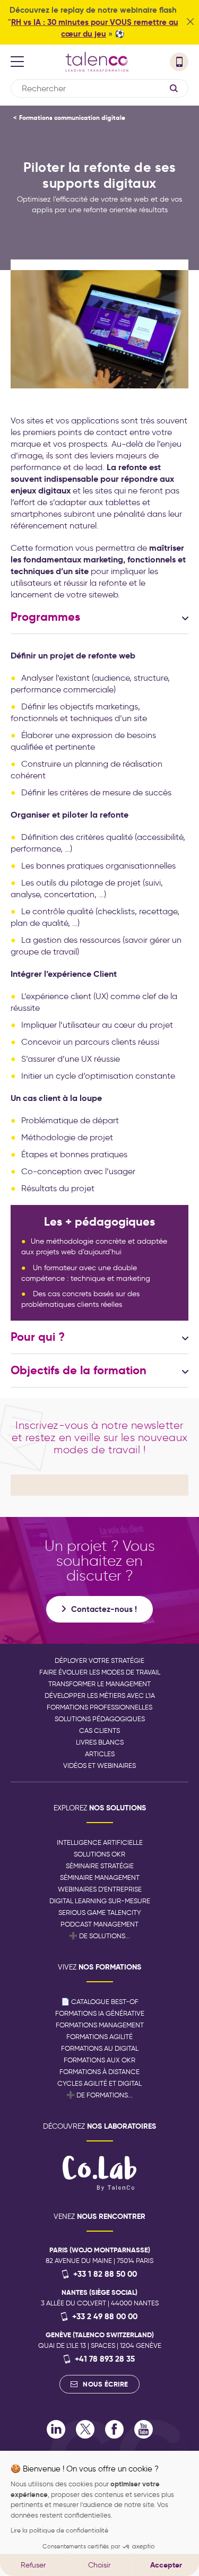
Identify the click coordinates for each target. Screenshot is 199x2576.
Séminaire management (100, 1877)
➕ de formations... (99, 2095)
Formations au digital (100, 2048)
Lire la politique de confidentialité (59, 2530)
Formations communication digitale (72, 118)
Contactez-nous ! (104, 1609)
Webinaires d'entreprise (100, 1889)
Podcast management (99, 1924)
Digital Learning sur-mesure (100, 1901)
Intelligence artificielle (100, 1842)
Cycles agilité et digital (99, 2083)
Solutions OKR (99, 1854)
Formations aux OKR (99, 2060)
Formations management (100, 2025)
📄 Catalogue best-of (100, 2002)
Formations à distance (99, 2072)
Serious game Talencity (100, 1913)
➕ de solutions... (99, 1936)
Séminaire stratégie (100, 1866)
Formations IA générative (100, 2013)
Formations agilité (99, 2037)
